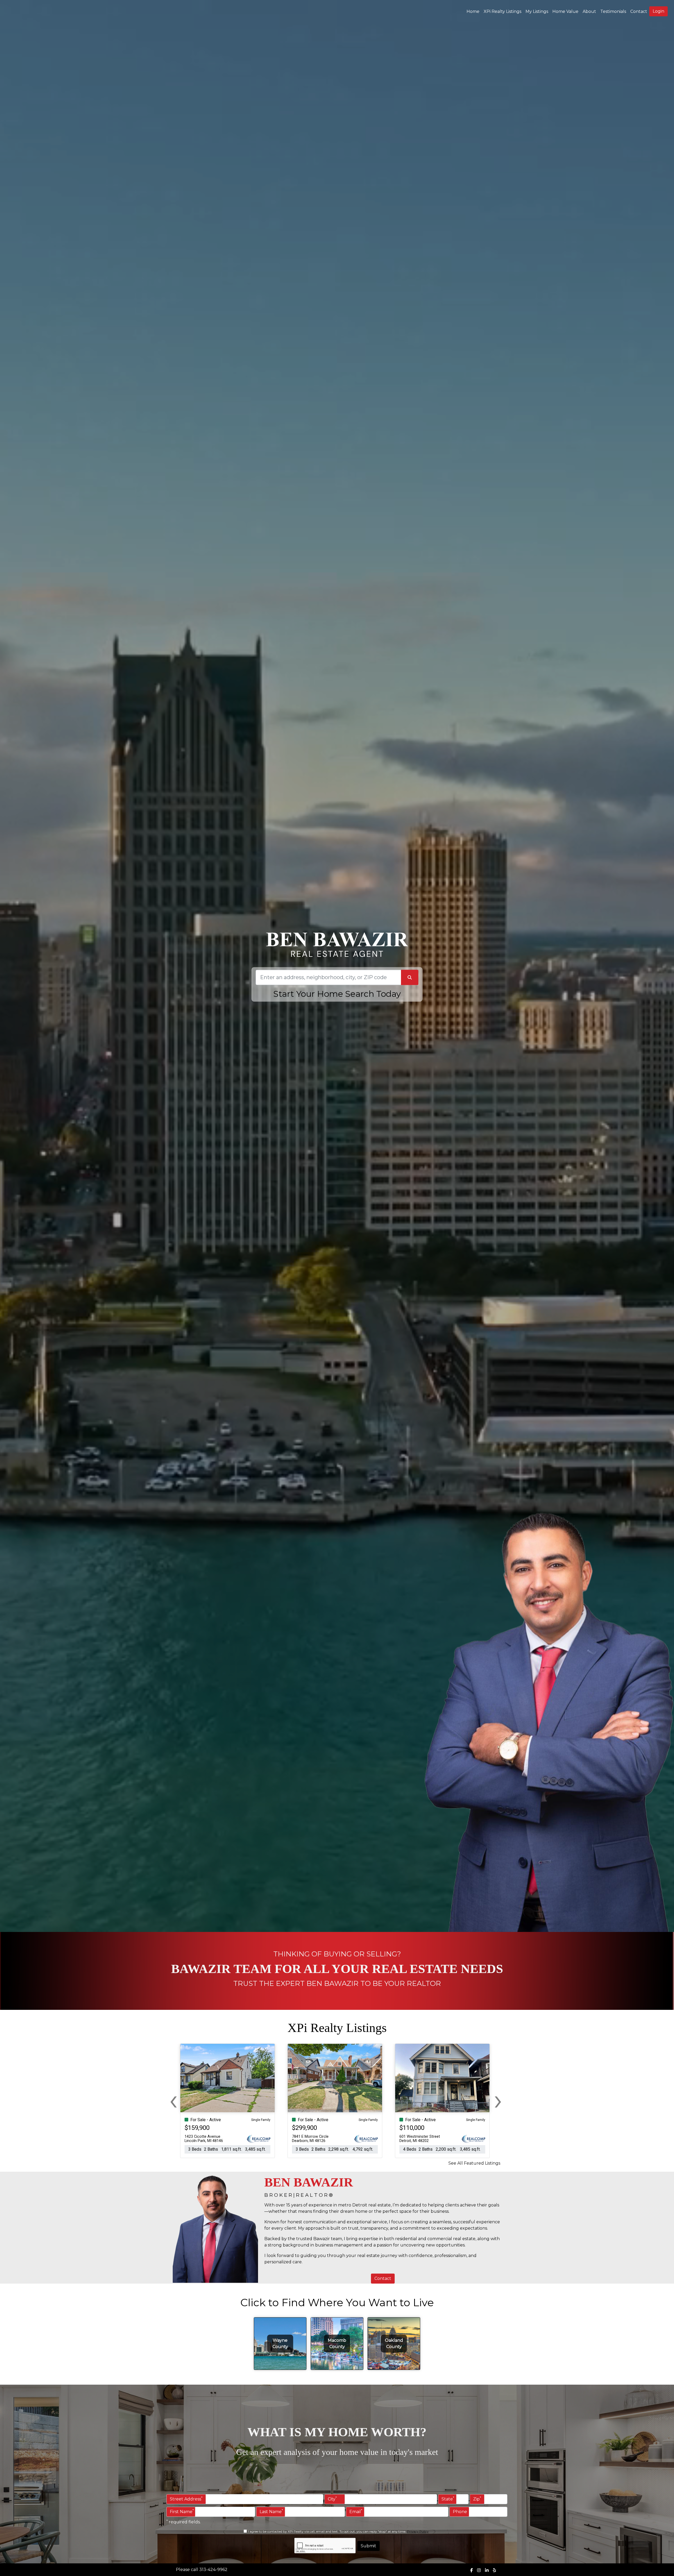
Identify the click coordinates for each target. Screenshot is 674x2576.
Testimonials (613, 11)
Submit (368, 2546)
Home (473, 11)
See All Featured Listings (474, 2163)
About (589, 11)
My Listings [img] (537, 11)
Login (658, 11)
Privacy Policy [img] (418, 2531)
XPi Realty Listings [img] (502, 11)
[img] (472, 2570)
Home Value (565, 11)
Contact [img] (639, 11)
